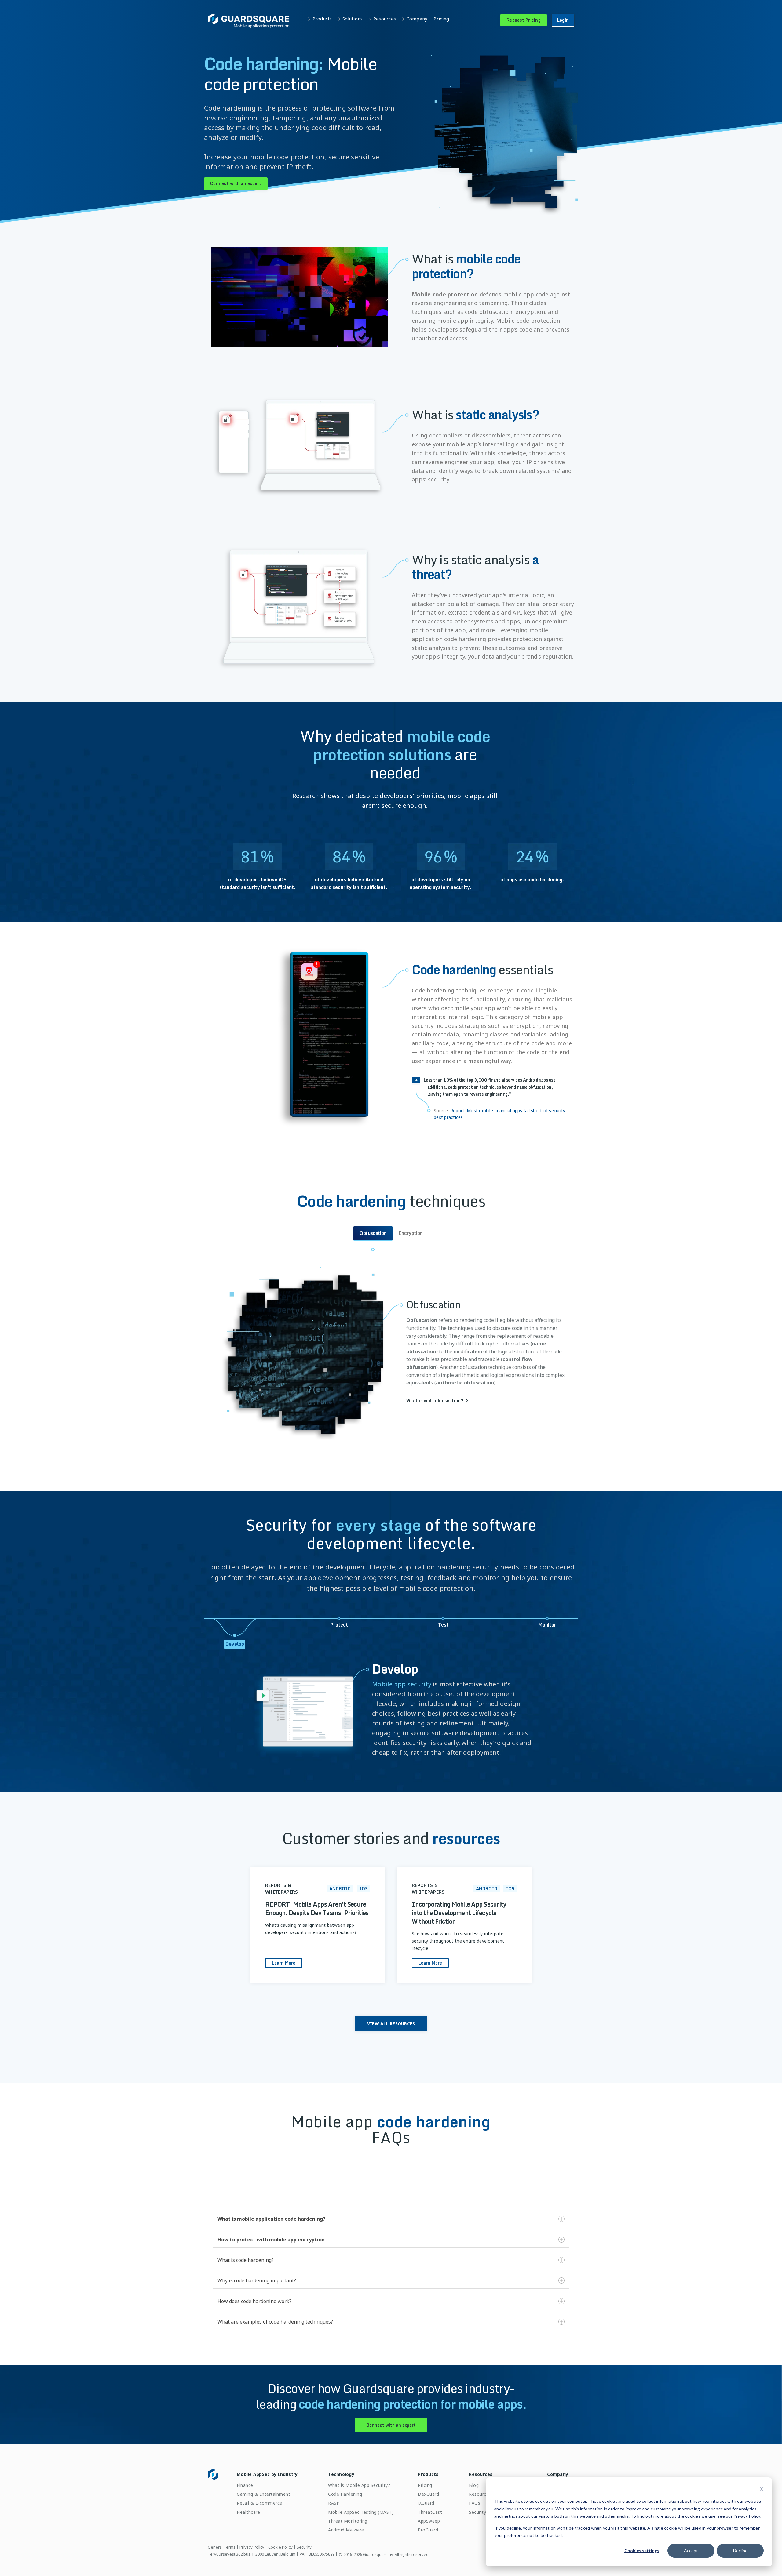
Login (563, 20)
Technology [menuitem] (341, 2474)
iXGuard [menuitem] (426, 2503)
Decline (740, 2551)
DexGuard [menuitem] (428, 2494)
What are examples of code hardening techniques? (275, 2322)
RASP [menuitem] (334, 2503)
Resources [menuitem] (481, 2474)
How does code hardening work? (254, 2301)
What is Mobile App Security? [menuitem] (359, 2485)
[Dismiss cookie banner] (762, 2490)
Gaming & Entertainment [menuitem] (263, 2494)
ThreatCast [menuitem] (430, 2512)
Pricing (441, 19)
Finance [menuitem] (245, 2485)
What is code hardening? (246, 2260)
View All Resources (391, 2024)
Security (304, 2547)
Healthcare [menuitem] (248, 2512)
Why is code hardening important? (257, 2280)
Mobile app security (402, 1684)
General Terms (222, 2547)
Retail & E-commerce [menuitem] (259, 2503)
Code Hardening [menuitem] (345, 2494)
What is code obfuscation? (435, 1401)
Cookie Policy (280, 2547)
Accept (691, 2551)
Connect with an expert (236, 183)
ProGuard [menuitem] (428, 2530)
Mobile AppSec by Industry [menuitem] (267, 2474)
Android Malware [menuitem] (346, 2530)
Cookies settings (642, 2551)
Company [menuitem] (558, 2474)
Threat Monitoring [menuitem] (348, 2521)
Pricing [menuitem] (425, 2485)
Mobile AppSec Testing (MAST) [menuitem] (361, 2512)
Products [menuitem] (428, 2474)
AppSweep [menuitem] (429, 2521)
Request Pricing (524, 20)
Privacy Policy (252, 2547)
